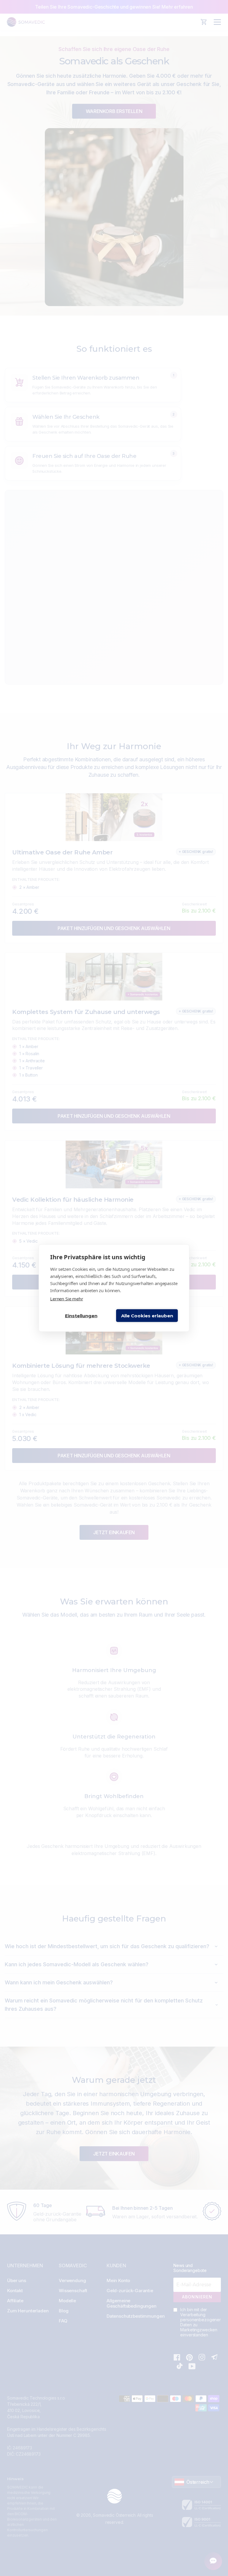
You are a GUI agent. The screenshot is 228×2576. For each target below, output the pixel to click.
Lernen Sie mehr (67, 1299)
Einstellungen (81, 1315)
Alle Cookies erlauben (147, 1315)
